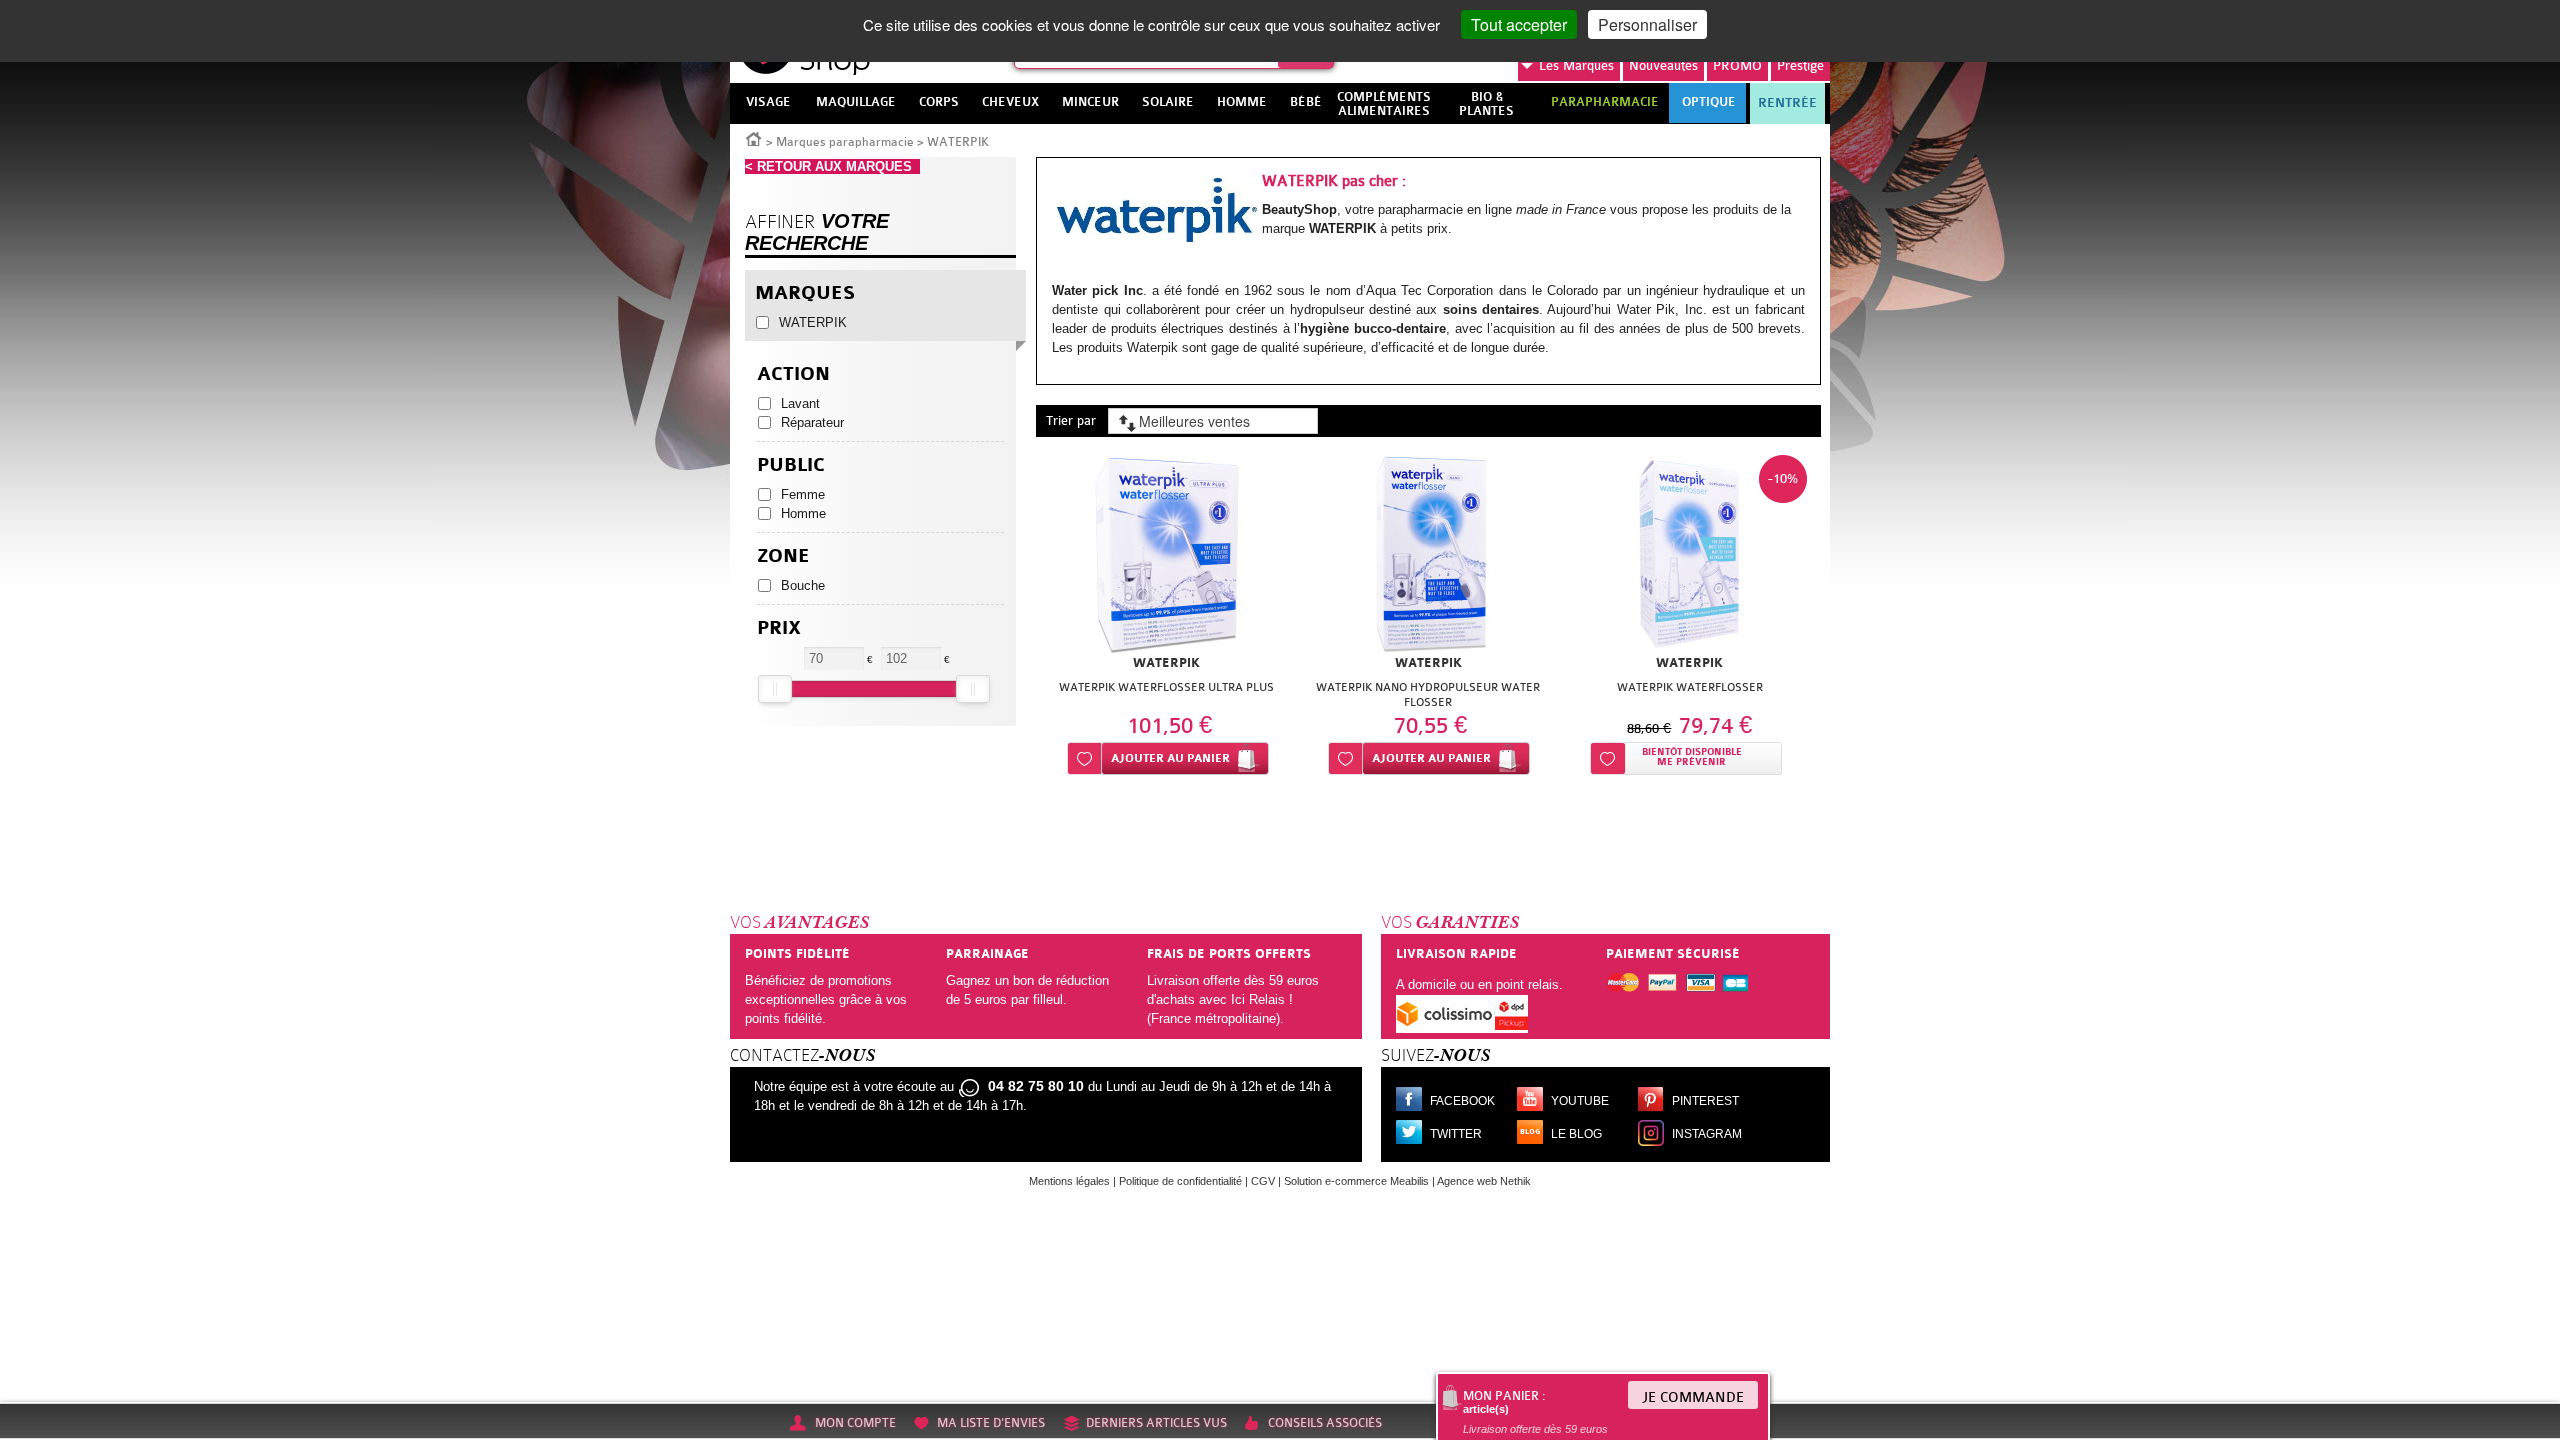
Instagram (1707, 1134)
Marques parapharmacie (845, 142)
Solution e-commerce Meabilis (1356, 1181)
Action (793, 374)
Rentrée (1787, 103)
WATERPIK (813, 322)
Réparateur (812, 422)
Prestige (1800, 65)
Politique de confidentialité (1180, 1181)
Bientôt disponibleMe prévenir (1692, 757)
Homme (803, 513)
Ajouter (1170, 758)
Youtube (1580, 1101)
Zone (783, 556)
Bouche (803, 585)
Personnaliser (1647, 24)
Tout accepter (1519, 24)
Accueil (754, 138)
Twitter (1456, 1134)
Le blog (1576, 1134)
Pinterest (1705, 1101)
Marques (1576, 65)
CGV (1263, 1181)
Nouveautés (1663, 65)
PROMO (1737, 65)
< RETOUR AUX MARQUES (832, 166)
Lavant (800, 403)
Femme (803, 494)
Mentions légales (1069, 1181)
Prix (779, 628)
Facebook (1462, 1101)
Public (791, 465)
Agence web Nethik (1484, 1181)
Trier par (1071, 420)
